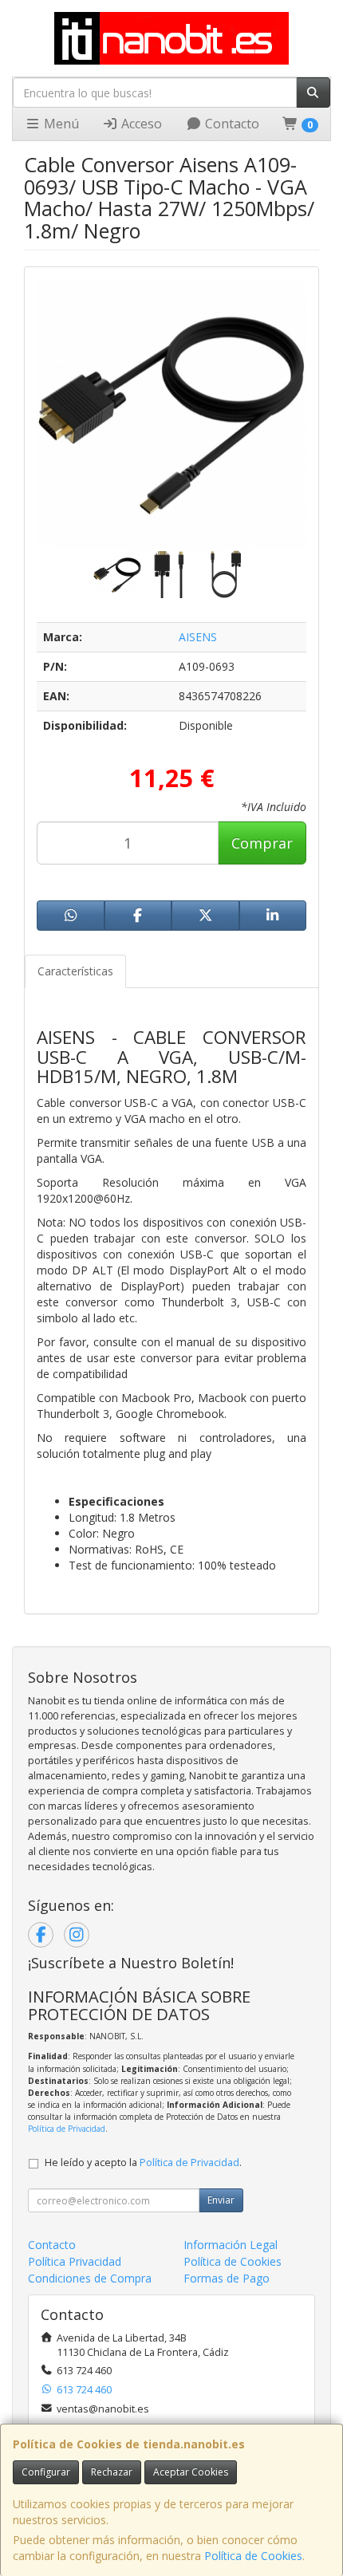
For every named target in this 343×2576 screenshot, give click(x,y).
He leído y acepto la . (143, 2162)
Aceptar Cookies (191, 2472)
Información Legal (231, 2245)
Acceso (140, 124)
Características (75, 971)
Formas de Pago (227, 2278)
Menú (60, 124)
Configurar (46, 2472)
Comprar (262, 843)
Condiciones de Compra (90, 2278)
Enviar (221, 2200)
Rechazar (112, 2472)
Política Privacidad (75, 2261)
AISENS (198, 637)
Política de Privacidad (67, 2129)
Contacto (231, 124)
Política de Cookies (253, 2556)
